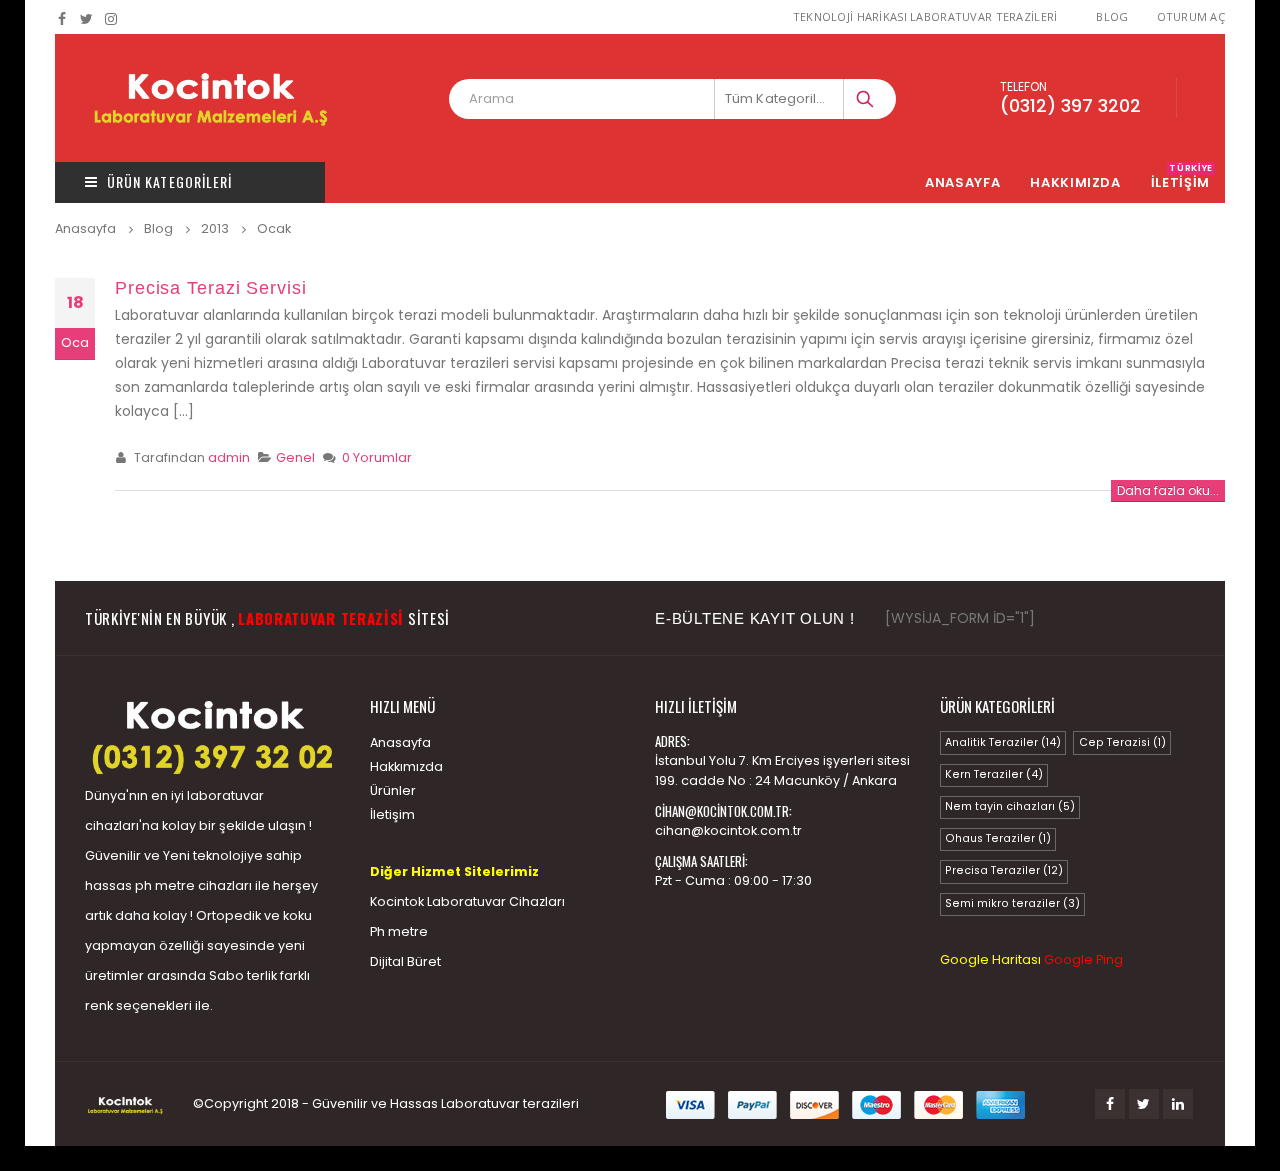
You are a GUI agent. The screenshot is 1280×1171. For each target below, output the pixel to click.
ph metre (165, 885)
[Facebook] (62, 19)
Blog (1112, 16)
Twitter (1144, 1104)
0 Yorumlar (377, 457)
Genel (295, 457)
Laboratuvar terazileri (510, 1103)
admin (229, 457)
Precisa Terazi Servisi (211, 288)
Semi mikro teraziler (1012, 903)
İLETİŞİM (1182, 182)
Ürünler (393, 790)
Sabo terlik (243, 975)
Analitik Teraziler (1003, 742)
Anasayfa (962, 182)
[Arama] (866, 99)
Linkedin (1178, 1104)
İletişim (392, 814)
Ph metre (399, 931)
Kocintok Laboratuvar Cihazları (467, 901)
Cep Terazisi (1122, 742)
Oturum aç (1191, 16)
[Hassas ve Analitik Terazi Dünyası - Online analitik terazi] (210, 98)
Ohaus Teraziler (998, 838)
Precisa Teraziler (1004, 870)
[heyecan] (87, 19)
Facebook (1110, 1104)
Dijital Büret (405, 961)
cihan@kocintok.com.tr (728, 830)
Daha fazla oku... (1168, 490)
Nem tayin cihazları (1010, 806)
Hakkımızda (1075, 182)
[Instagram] (111, 19)
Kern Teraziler (994, 774)
